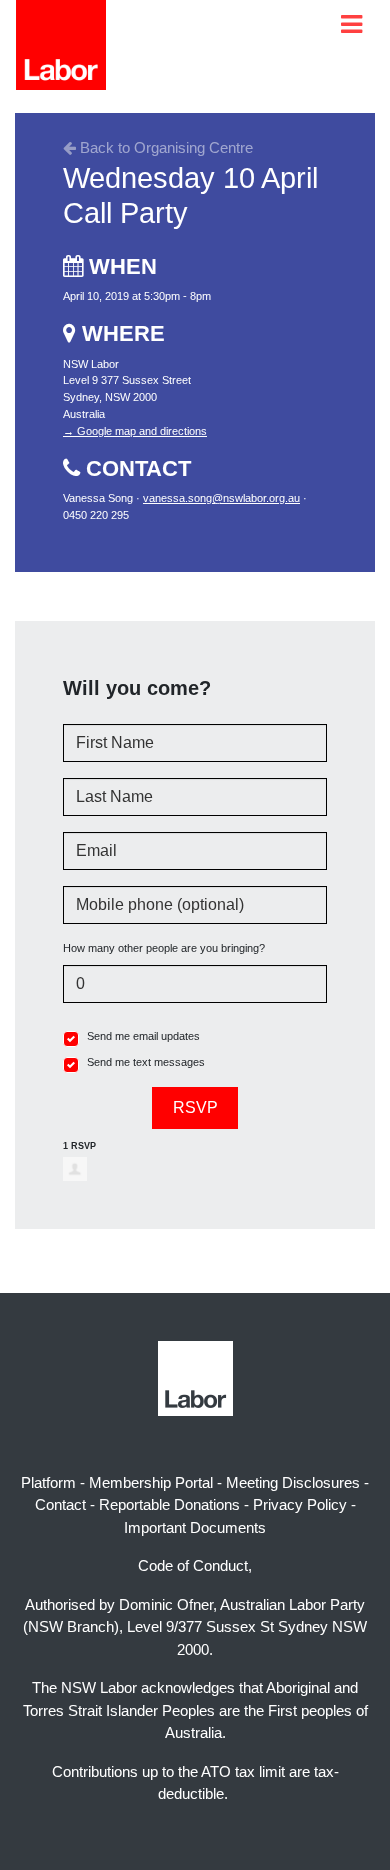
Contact (60, 1504)
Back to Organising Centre (164, 147)
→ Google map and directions (135, 431)
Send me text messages (146, 1062)
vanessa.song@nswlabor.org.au (221, 498)
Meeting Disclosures (293, 1482)
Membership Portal (151, 1482)
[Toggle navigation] (351, 24)
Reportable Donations (169, 1504)
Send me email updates (143, 1036)
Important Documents (195, 1527)
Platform (48, 1482)
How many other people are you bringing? (164, 948)
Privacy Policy (300, 1504)
